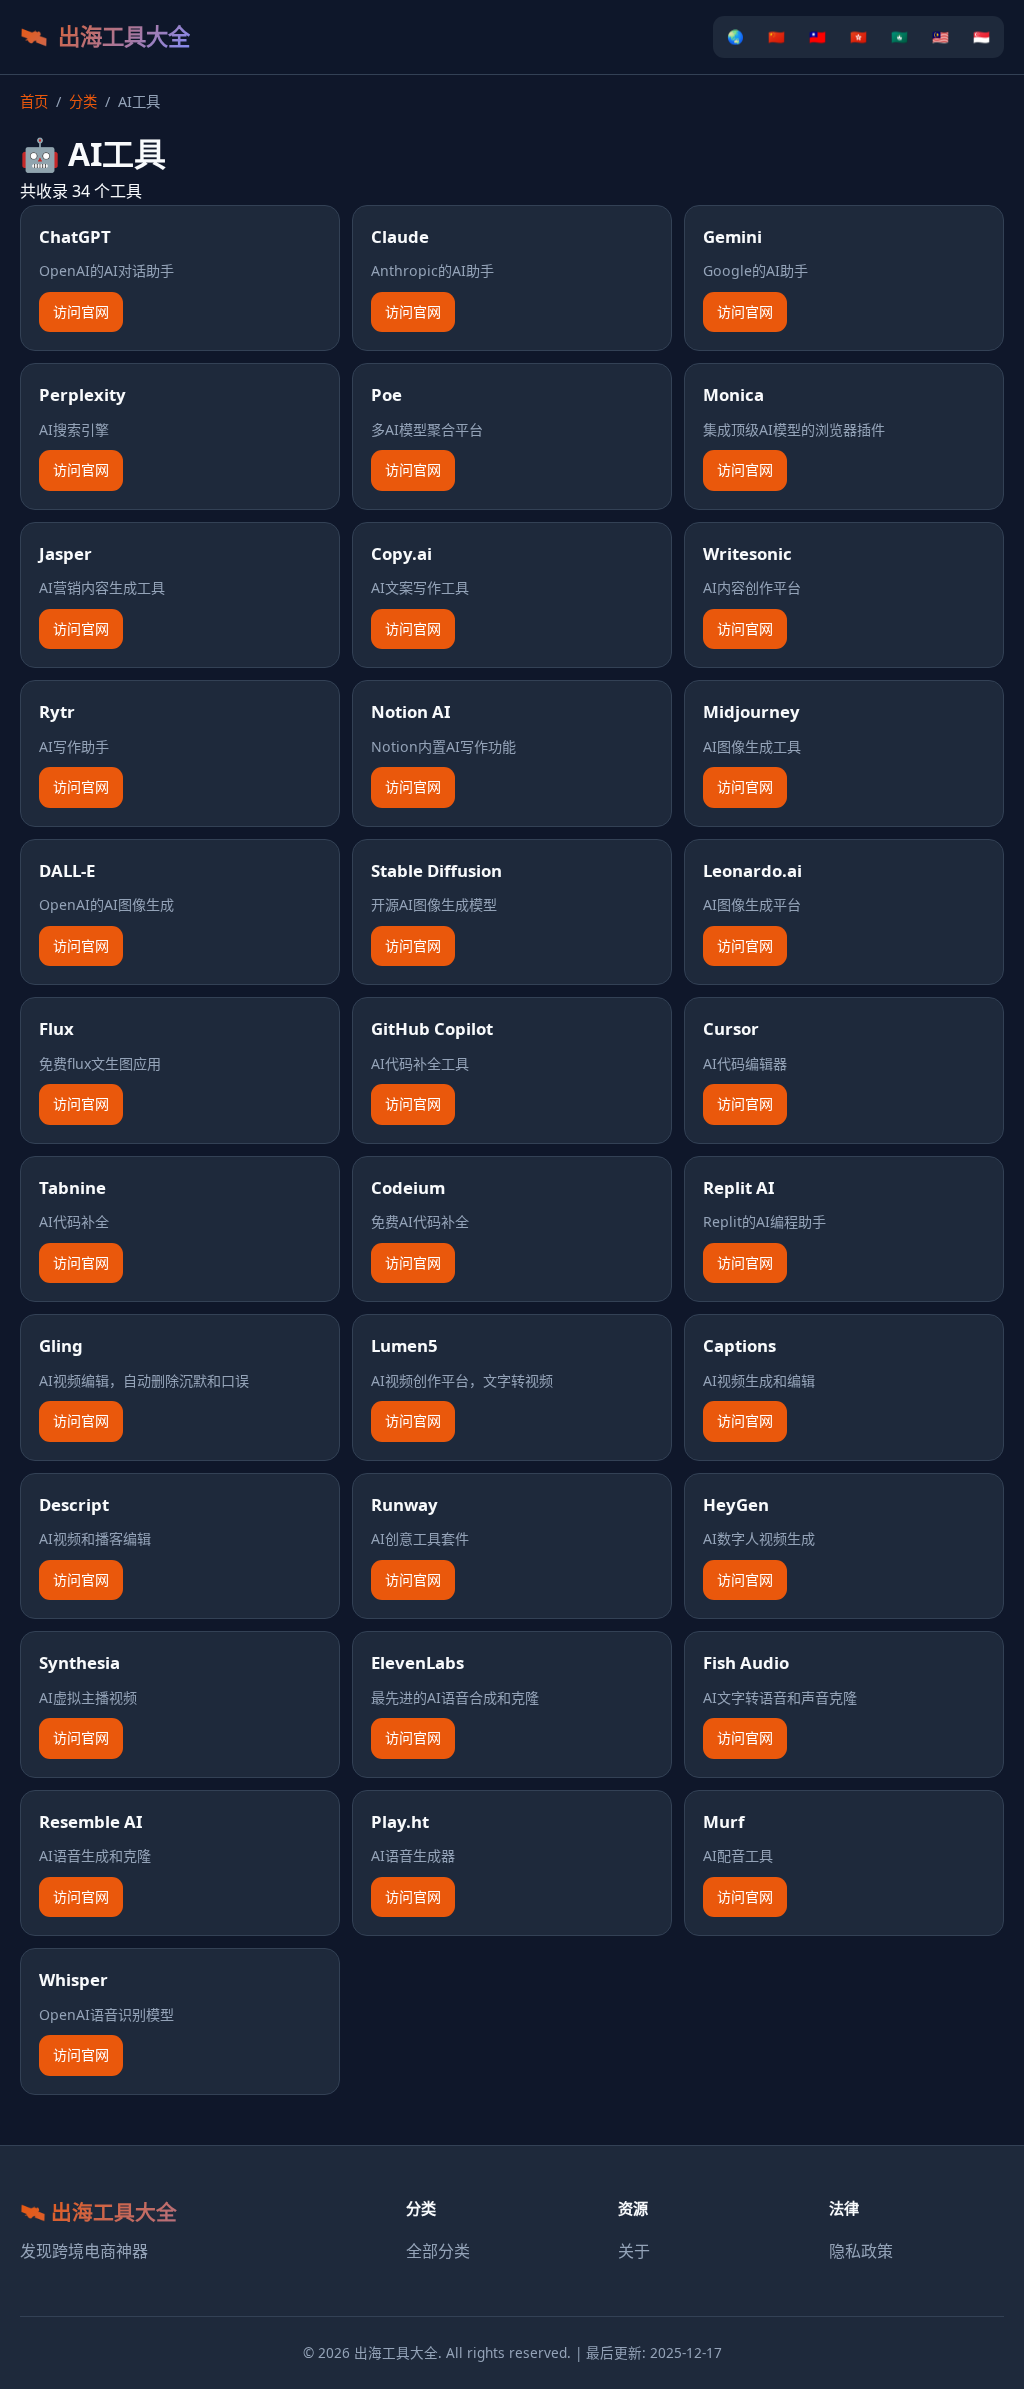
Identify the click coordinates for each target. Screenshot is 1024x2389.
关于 (634, 2251)
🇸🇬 (981, 36)
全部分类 (438, 2251)
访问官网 (81, 311)
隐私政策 (861, 2251)
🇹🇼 (817, 36)
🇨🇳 (776, 36)
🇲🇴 (899, 36)
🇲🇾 (940, 36)
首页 (34, 101)
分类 (83, 101)
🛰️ (105, 36)
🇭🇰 (858, 36)
